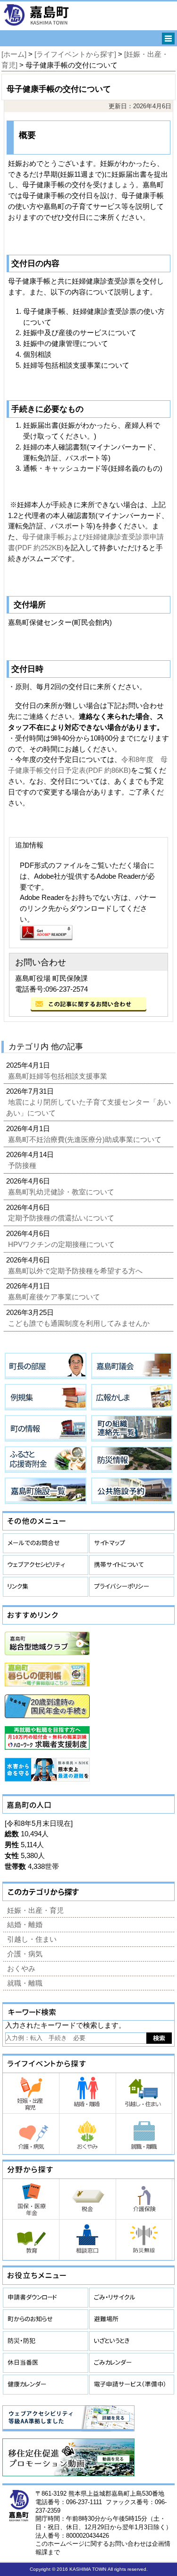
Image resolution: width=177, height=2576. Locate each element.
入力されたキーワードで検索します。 (65, 2025)
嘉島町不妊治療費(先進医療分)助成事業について (86, 1139)
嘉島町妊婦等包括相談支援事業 (59, 1076)
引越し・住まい (32, 1939)
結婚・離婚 (25, 1924)
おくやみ (21, 1968)
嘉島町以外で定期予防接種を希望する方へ (76, 1271)
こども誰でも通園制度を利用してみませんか (80, 1323)
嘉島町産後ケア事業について (55, 1297)
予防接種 (23, 1165)
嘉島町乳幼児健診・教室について (62, 1192)
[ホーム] (14, 54)
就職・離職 (25, 1983)
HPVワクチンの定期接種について (62, 1244)
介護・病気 (25, 1954)
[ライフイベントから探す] (75, 54)
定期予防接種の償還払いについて (62, 1218)
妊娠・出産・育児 (35, 1910)
